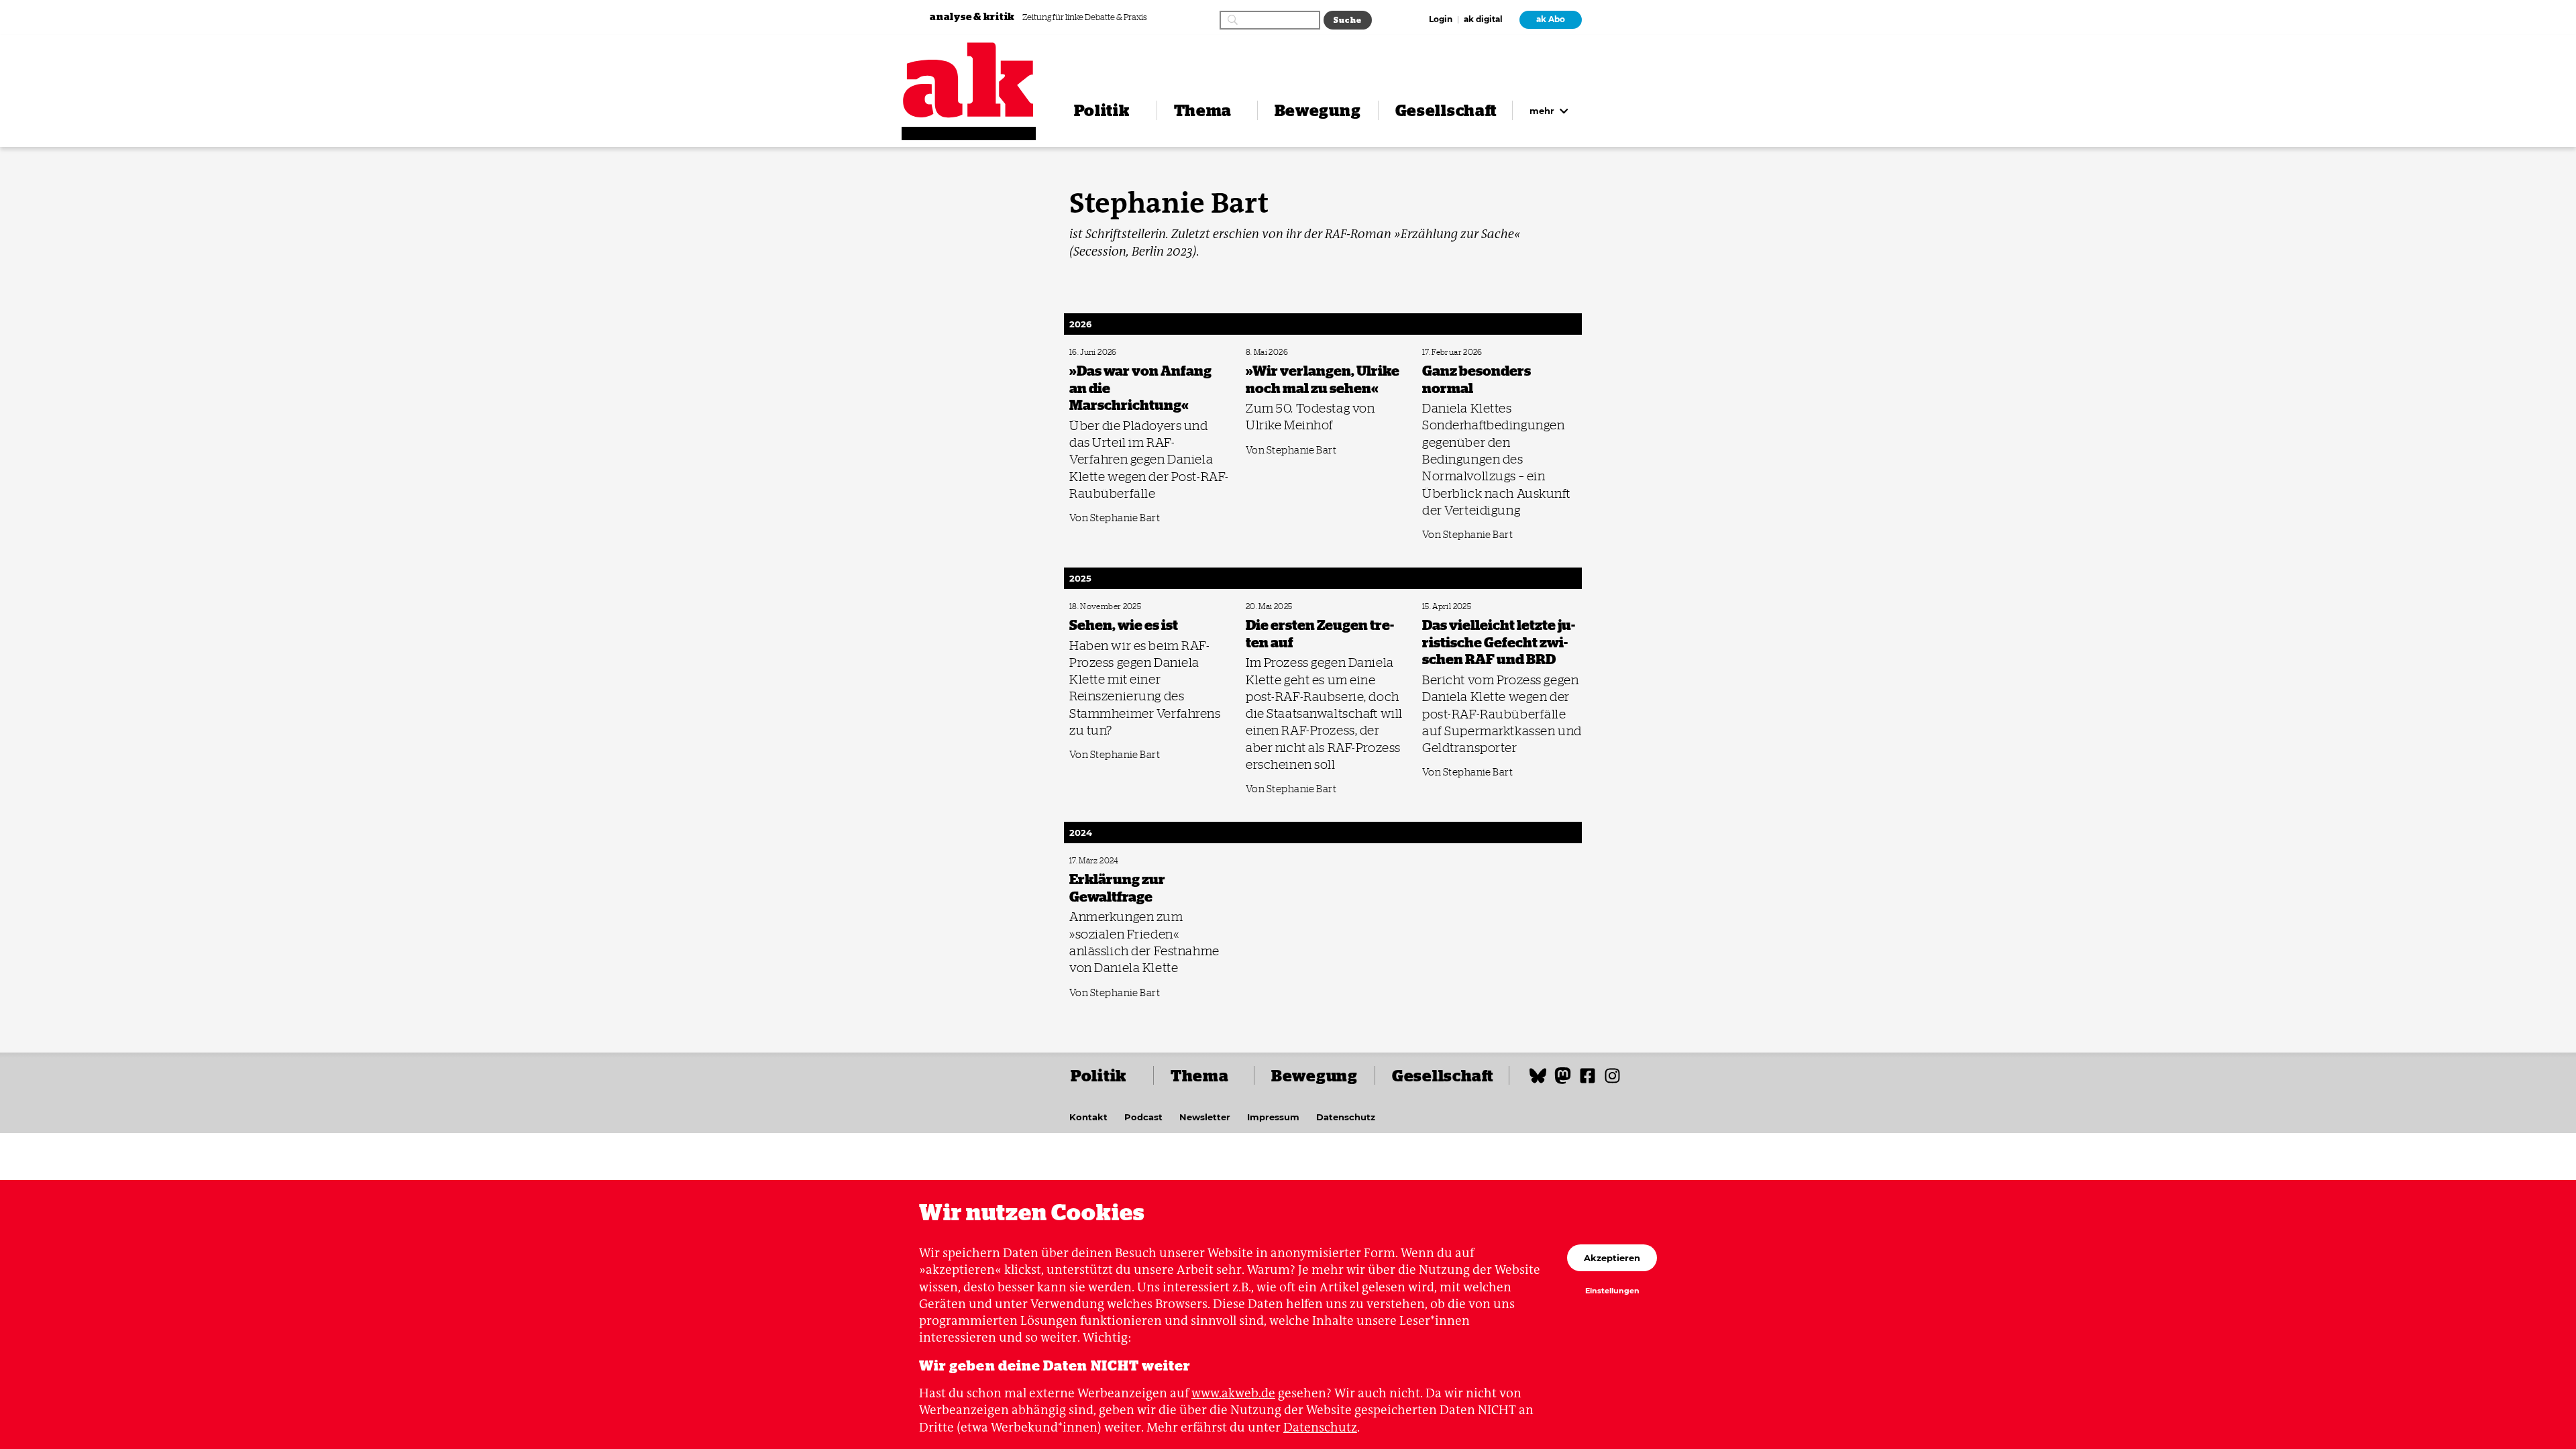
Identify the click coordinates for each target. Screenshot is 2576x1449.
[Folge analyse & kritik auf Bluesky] (1538, 1082)
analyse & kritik (973, 16)
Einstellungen (1612, 1291)
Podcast (1143, 1117)
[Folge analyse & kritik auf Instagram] (1612, 1082)
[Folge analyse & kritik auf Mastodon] (1563, 1082)
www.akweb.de (1233, 1393)
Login (1441, 20)
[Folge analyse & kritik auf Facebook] (1588, 1082)
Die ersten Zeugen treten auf (1288, 607)
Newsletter (1205, 1117)
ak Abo (1551, 19)
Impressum (1273, 1117)
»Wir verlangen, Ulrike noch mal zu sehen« (1309, 353)
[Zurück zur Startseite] (969, 80)
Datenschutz (1346, 1117)
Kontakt (1088, 1117)
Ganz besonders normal (1458, 353)
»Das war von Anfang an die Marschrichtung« (1137, 353)
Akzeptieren (1612, 1258)
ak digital (1483, 20)
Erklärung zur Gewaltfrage (1108, 861)
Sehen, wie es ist (1093, 607)
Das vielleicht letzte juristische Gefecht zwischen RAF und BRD (1502, 611)
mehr (1543, 111)
